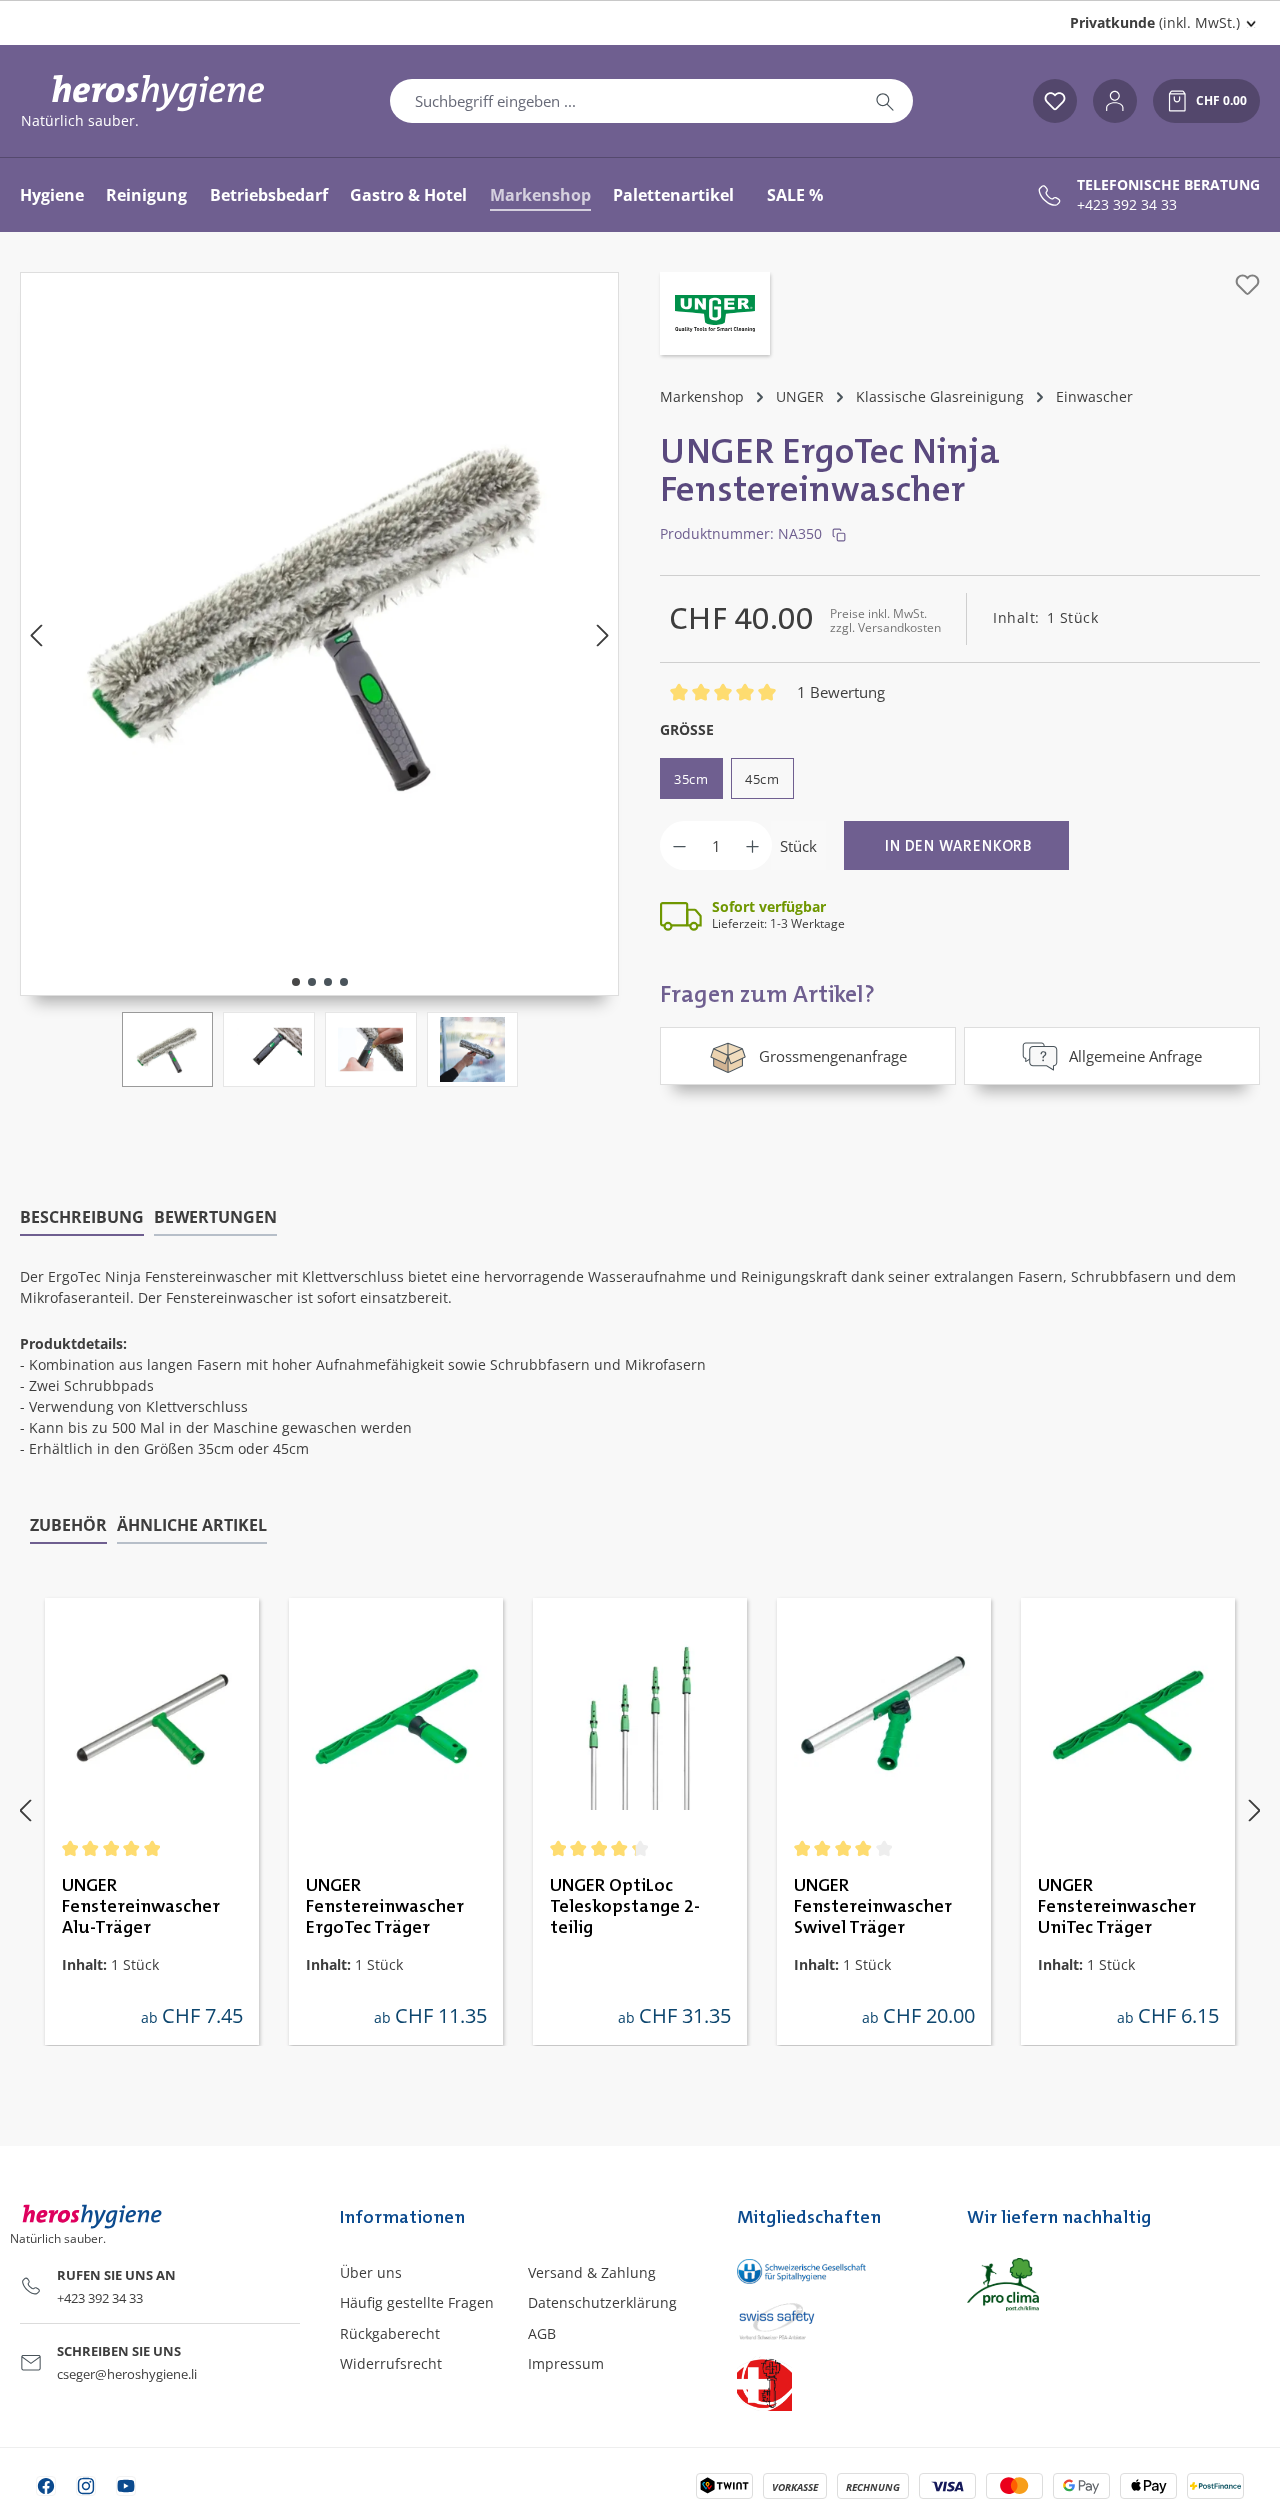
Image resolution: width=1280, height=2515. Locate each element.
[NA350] (320, 614)
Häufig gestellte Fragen (417, 2302)
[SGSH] (832, 2270)
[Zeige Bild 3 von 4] (328, 982)
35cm (691, 779)
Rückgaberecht (390, 2333)
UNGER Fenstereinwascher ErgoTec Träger (385, 1907)
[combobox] (624, 101)
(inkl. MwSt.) (1155, 22)
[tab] (82, 1218)
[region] (320, 679)
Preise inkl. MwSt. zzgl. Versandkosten (885, 620)
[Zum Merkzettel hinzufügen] (1247, 284)
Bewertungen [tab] (215, 1217)
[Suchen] (885, 101)
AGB (542, 2333)
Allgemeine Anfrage (1135, 1056)
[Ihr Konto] (1115, 101)
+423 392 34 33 (1127, 205)
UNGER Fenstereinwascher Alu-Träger (141, 1907)
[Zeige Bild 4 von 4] (344, 982)
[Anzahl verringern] (679, 845)
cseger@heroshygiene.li (127, 2374)
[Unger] (715, 316)
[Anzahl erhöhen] (752, 845)
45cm (762, 779)
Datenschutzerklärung (602, 2302)
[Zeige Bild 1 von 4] (296, 982)
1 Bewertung (841, 692)
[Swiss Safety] (832, 2320)
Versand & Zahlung (592, 2272)
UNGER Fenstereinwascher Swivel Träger (873, 1907)
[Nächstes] (603, 634)
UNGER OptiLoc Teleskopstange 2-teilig (625, 1907)
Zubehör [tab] (68, 1525)
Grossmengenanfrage (833, 1056)
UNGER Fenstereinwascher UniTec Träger (1117, 1907)
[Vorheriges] (36, 634)
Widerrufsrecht (391, 2363)
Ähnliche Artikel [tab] (192, 1525)
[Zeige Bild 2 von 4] (312, 982)
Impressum (566, 2363)
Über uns (371, 2272)
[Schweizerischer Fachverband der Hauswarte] (832, 2383)
